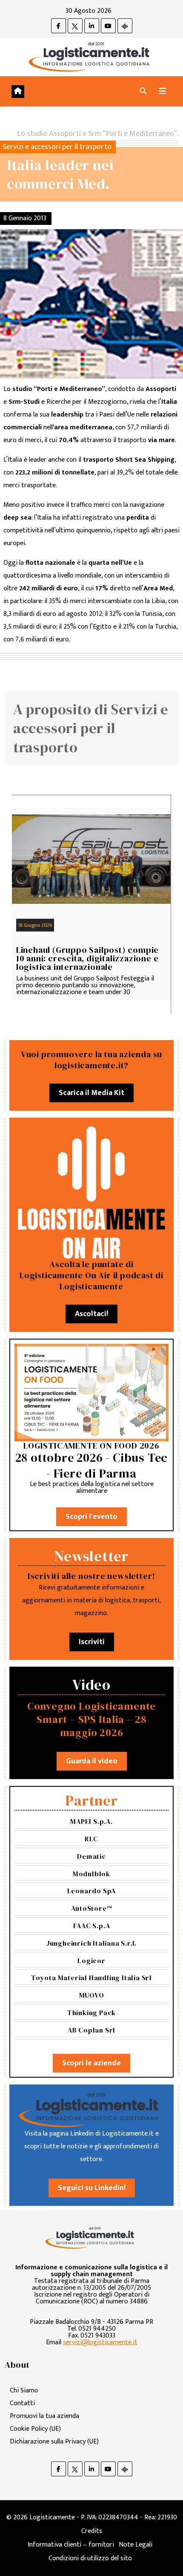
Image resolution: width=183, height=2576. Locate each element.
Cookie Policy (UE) (35, 2429)
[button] (143, 91)
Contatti (22, 2403)
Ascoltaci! (91, 1314)
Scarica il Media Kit (91, 1093)
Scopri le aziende (91, 2063)
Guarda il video (92, 1761)
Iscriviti (92, 1642)
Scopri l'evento (91, 1517)
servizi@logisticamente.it (100, 2342)
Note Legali (136, 2545)
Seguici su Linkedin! (92, 2188)
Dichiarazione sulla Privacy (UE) (54, 2442)
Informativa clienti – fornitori (71, 2545)
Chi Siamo (24, 2391)
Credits (92, 2531)
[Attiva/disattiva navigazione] (163, 91)
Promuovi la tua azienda (44, 2416)
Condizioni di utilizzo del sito (90, 2558)
